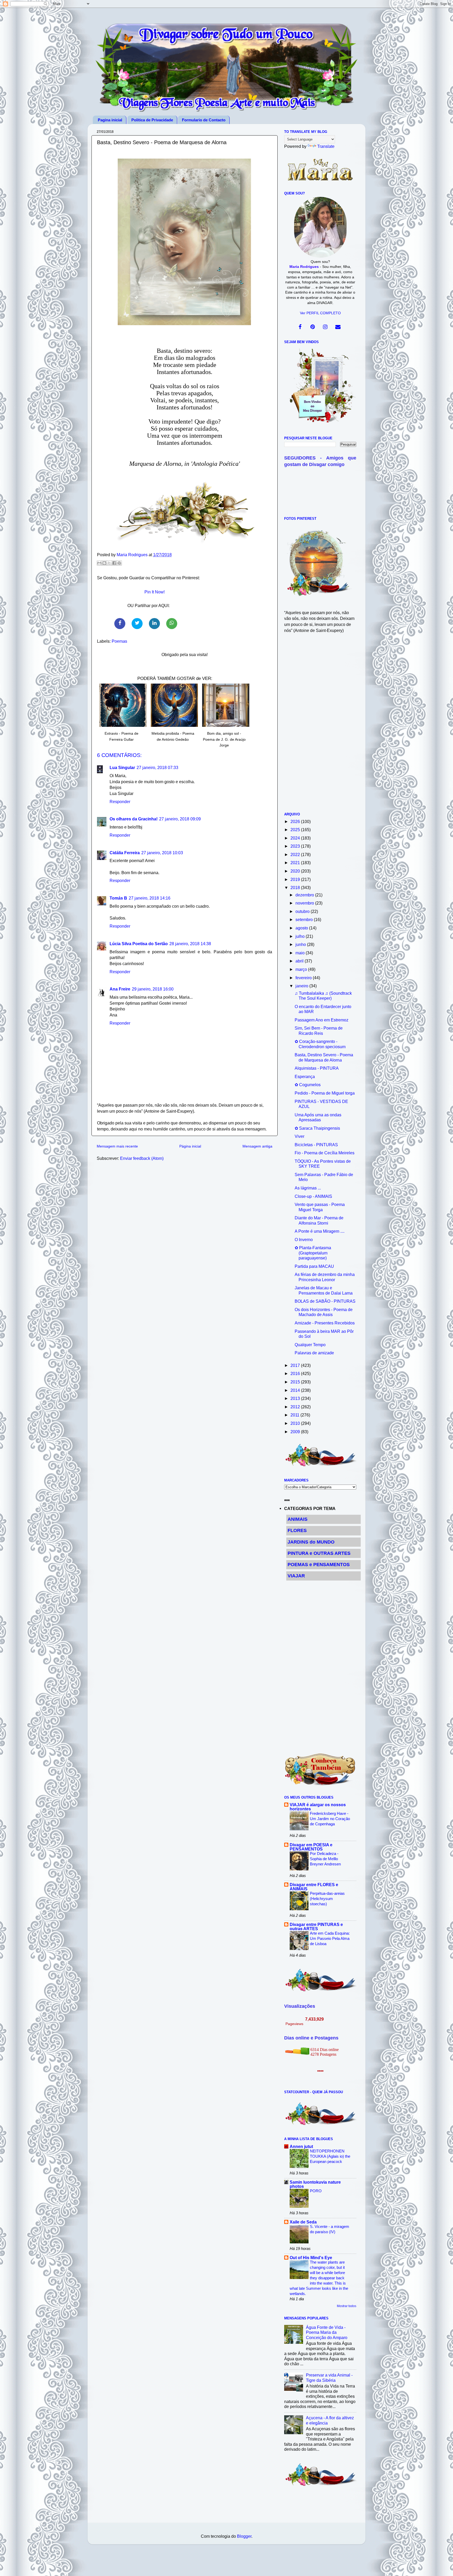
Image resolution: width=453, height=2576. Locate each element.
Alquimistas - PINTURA (317, 1068)
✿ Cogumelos (308, 1085)
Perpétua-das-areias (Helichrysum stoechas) (327, 1899)
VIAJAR (296, 1576)
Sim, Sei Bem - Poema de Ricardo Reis (319, 1030)
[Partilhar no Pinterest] (119, 563)
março (302, 969)
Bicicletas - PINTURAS (316, 1145)
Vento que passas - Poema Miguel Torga (320, 1207)
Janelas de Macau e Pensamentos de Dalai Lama (324, 1290)
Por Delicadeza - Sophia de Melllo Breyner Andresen (325, 1859)
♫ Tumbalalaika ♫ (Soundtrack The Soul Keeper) (323, 996)
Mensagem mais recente (117, 1146)
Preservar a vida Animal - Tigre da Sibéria (329, 2377)
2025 (296, 830)
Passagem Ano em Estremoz (322, 1020)
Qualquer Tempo (310, 1345)
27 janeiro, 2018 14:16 (150, 898)
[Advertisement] (320, 726)
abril (300, 961)
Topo (443, 2567)
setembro (305, 919)
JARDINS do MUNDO (311, 1542)
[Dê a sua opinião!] (104, 563)
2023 (296, 846)
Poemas (119, 641)
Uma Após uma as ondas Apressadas (318, 1117)
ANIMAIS (298, 1519)
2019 (296, 879)
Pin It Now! (155, 592)
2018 (296, 887)
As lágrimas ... (308, 1188)
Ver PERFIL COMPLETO (320, 313)
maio (301, 953)
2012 (296, 1407)
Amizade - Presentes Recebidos (325, 1323)
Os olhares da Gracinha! (134, 819)
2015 (296, 1382)
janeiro (302, 986)
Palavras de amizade (314, 1353)
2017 (296, 1365)
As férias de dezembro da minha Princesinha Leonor (325, 1277)
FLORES (297, 1530)
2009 (296, 1432)
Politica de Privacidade (152, 120)
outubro (303, 911)
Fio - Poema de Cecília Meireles (325, 1153)
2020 (296, 871)
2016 (296, 1373)
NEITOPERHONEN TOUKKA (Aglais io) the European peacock (330, 2156)
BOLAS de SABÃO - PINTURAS (325, 1301)
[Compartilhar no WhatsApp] (172, 624)
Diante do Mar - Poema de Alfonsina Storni (319, 1220)
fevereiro (304, 978)
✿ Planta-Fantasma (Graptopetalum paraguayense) (313, 1253)
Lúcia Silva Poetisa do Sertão (139, 944)
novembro (305, 903)
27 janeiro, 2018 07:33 (157, 767)
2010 (296, 1423)
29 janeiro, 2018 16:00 (153, 989)
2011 (295, 1415)
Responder (120, 802)
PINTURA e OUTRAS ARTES (319, 1553)
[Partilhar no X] (109, 563)
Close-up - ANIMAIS (313, 1196)
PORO (316, 2191)
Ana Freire (120, 989)
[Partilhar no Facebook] (114, 563)
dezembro (305, 895)
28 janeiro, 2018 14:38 (190, 944)
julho (301, 936)
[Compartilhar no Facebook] (120, 624)
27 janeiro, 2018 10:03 (162, 853)
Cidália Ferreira (125, 853)
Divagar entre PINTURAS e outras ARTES (316, 1926)
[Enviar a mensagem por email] (99, 563)
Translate (326, 146)
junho (301, 944)
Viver (300, 1136)
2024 (296, 838)
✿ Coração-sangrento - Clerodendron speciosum (320, 1044)
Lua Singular (122, 767)
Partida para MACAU (314, 1266)
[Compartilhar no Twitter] (137, 624)
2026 (296, 821)
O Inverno (304, 1240)
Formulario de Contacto (204, 120)
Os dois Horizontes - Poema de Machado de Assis (324, 1312)
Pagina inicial (110, 120)
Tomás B (118, 898)
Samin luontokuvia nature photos (315, 2184)
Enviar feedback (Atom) (142, 1158)
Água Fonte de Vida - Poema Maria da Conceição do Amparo (327, 2332)
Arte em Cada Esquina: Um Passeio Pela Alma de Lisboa (330, 1938)
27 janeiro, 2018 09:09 (180, 819)
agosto (302, 928)
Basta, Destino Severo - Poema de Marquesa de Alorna (324, 1057)
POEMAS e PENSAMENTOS (319, 1565)
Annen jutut (301, 2146)
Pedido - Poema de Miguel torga (325, 1093)
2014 (296, 1390)
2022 (296, 854)
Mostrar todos (347, 2306)
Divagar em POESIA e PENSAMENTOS (311, 1847)
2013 (296, 1398)
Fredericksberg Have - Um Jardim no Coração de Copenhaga (330, 1819)
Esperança (305, 1076)
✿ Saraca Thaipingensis (317, 1128)
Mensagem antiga (257, 1146)
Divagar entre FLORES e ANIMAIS (314, 1887)
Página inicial (190, 1146)
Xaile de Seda (303, 2222)
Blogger (244, 2536)
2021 (296, 863)
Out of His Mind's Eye (311, 2258)
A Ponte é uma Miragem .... (320, 1231)
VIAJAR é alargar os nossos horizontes (318, 1807)
